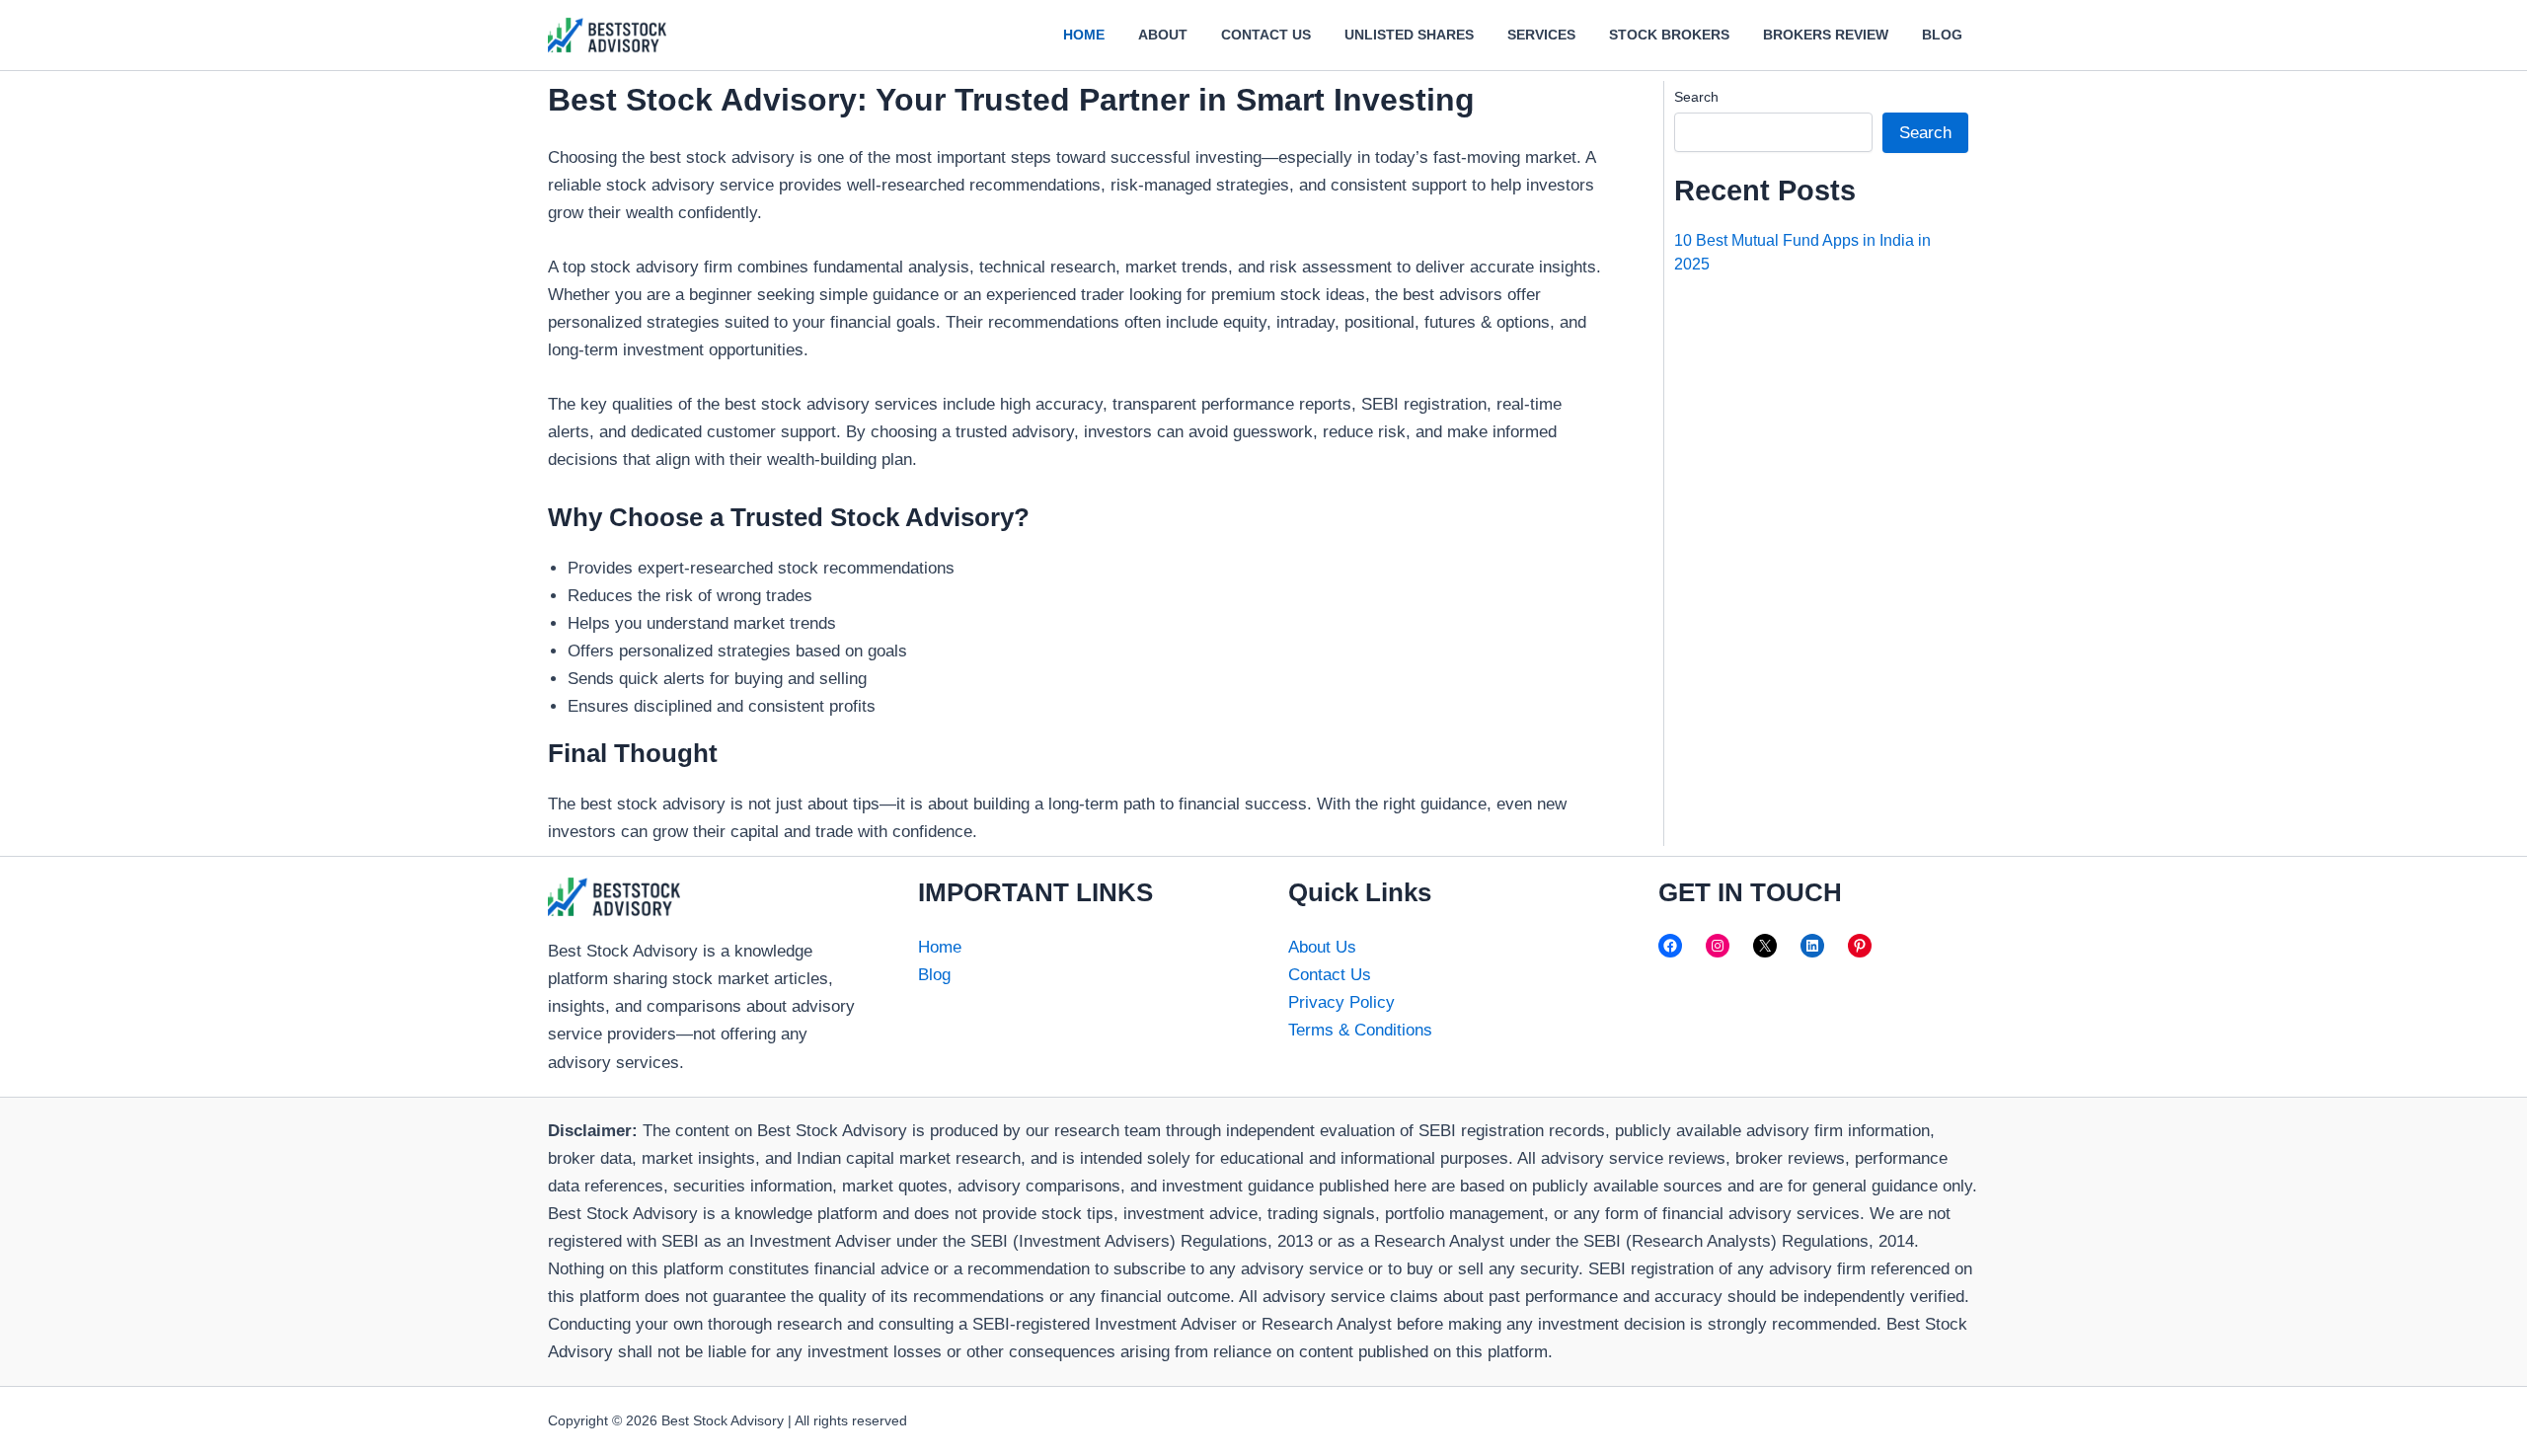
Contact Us (1330, 975)
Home (940, 947)
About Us (1322, 947)
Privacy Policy (1341, 1002)
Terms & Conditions (1360, 1030)
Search (1696, 97)
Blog (934, 975)
